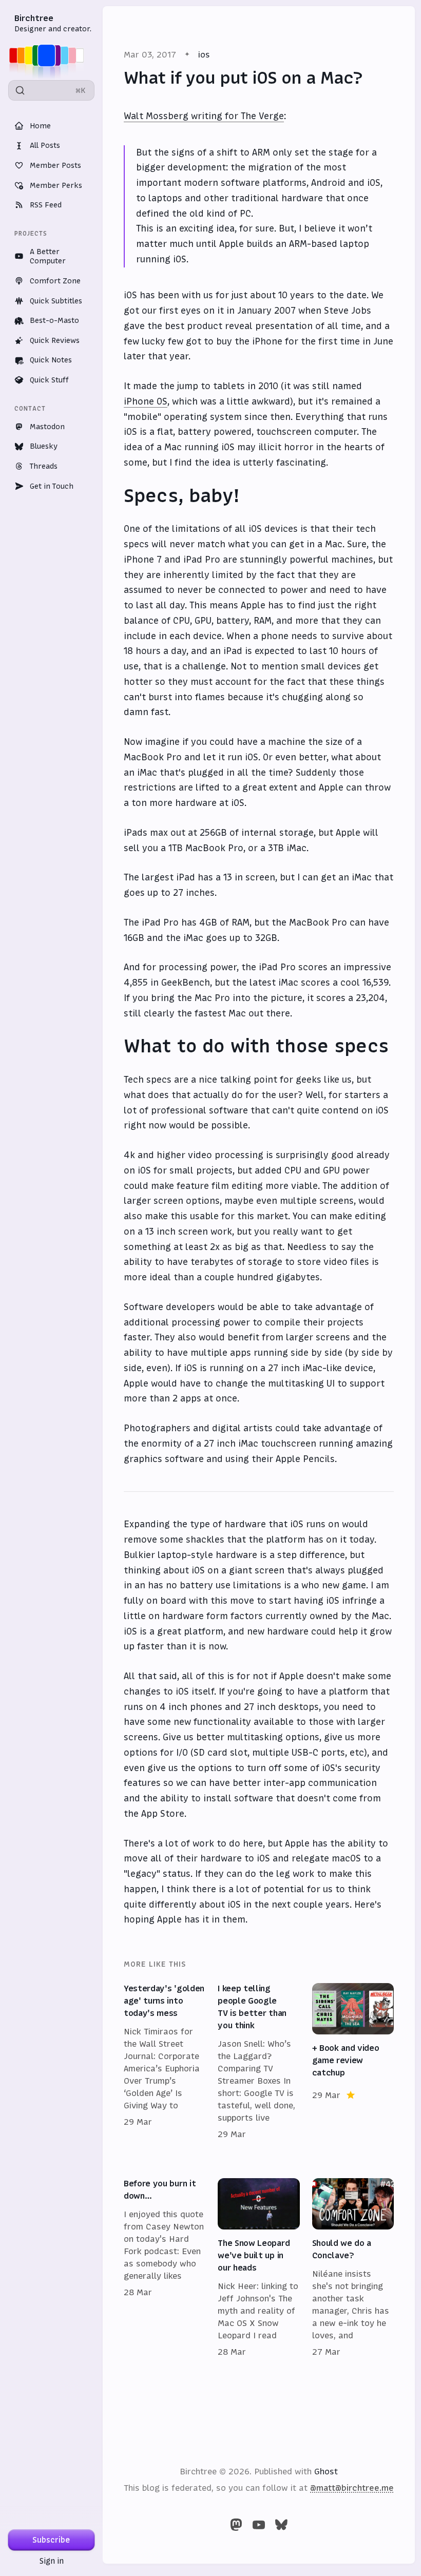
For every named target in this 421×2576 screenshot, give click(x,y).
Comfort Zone (55, 281)
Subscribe (51, 2540)
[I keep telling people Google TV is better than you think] (259, 2062)
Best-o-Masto (54, 320)
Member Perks (56, 185)
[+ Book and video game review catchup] (353, 2062)
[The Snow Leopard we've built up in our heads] (259, 2268)
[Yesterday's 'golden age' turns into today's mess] (165, 2062)
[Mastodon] (236, 2525)
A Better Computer (48, 256)
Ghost (326, 2471)
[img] (50, 55)
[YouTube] (259, 2525)
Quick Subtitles (56, 301)
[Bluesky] (281, 2525)
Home (40, 126)
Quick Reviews (55, 340)
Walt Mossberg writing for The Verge (204, 116)
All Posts (45, 145)
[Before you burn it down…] (165, 2268)
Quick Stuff (49, 380)
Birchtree (34, 18)
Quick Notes (51, 360)
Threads (44, 466)
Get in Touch (52, 486)
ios (204, 54)
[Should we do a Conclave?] (353, 2268)
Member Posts (55, 165)
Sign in (52, 2561)
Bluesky (44, 446)
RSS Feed (46, 205)
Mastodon (47, 427)
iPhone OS (146, 401)
